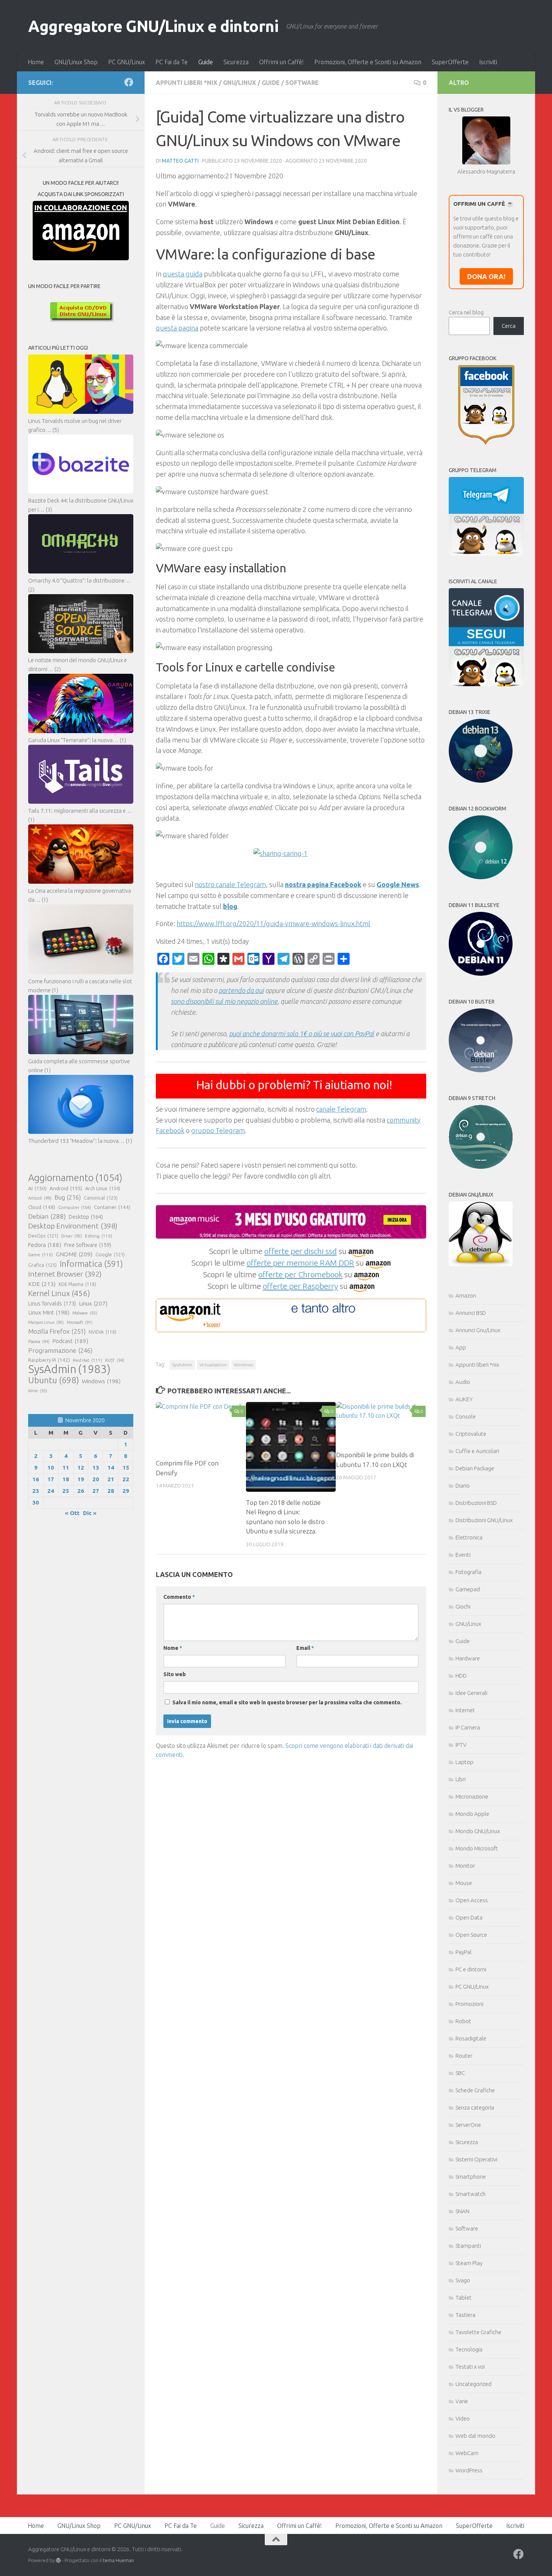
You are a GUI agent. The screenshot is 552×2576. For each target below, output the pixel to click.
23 (36, 1491)
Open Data (469, 1917)
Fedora (45, 1245)
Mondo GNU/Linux (478, 1831)
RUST (115, 1360)
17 (51, 1479)
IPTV (461, 1745)
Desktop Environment (73, 1226)
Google (110, 1254)
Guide (206, 62)
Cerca (509, 326)
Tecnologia (469, 2349)
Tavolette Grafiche (478, 2332)
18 (66, 1479)
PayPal (464, 1952)
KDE (42, 1284)
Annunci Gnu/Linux (478, 1330)
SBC (460, 2073)
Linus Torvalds (52, 1303)
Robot (463, 2021)
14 (111, 1468)
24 (51, 1491)
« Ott (72, 1513)
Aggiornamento (75, 1178)
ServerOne (468, 2125)
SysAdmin (182, 1365)
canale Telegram (341, 1109)
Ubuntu (54, 1380)
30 (36, 1502)
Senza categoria (475, 2107)
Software (302, 83)
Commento (179, 1597)
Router (464, 2056)
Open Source (471, 1935)
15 (126, 1468)
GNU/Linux (240, 83)
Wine (38, 1391)
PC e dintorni (471, 1969)
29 (126, 1491)
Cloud (42, 1207)
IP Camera (468, 1727)
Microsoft (80, 1322)
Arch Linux (103, 1188)
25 (66, 1491)
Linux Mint (49, 1312)
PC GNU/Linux (127, 62)
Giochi (463, 1606)
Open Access (472, 1900)
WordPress (469, 2470)
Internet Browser (65, 1274)
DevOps (43, 1236)
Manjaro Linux (46, 1322)
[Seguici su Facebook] (129, 82)
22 (126, 1479)
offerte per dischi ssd (301, 1251)
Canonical (101, 1198)
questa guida (183, 274)
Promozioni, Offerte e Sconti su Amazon (368, 62)
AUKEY (464, 1399)
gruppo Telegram (218, 1130)
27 (96, 1491)
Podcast (70, 1341)
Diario (463, 1486)
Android (66, 1188)
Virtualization (213, 1365)
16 (36, 1479)
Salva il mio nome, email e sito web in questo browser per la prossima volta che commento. (287, 1702)
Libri (461, 1779)
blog (230, 906)
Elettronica (469, 1537)
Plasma (39, 1342)
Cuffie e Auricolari (477, 1451)
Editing (99, 1236)
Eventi (463, 1555)
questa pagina (177, 328)
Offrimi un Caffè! (281, 62)
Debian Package (475, 1468)
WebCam (467, 2453)
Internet (465, 1710)
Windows (244, 1365)
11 (66, 1468)
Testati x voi (470, 2367)
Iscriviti (488, 62)
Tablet (464, 2298)
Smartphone (471, 2177)
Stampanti (468, 2246)
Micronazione (472, 1797)
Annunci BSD (471, 1313)
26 (81, 1491)
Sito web (175, 1674)
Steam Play (469, 2263)
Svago (463, 2280)
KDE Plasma (77, 1284)
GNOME (74, 1254)
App (461, 1347)
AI (37, 1188)
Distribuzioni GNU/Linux (484, 1520)
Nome (173, 1648)
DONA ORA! (486, 276)
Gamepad (468, 1589)
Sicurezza (236, 62)
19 (81, 1479)
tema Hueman (118, 2560)
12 (81, 1468)
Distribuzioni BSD (476, 1503)
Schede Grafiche (475, 2090)
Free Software (88, 1245)
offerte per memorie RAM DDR (300, 1263)
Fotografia (468, 1572)
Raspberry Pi (49, 1360)
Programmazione (60, 1350)
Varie (462, 2401)
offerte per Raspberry (300, 1286)
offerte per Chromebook (300, 1274)
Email (305, 1648)
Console (466, 1416)
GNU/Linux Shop (76, 62)
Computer (75, 1207)
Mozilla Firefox (57, 1331)
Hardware (468, 1658)
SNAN (462, 2211)
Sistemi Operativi (476, 2159)
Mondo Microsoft (477, 1848)
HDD (461, 1676)
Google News (398, 884)
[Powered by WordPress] (58, 2560)
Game (41, 1255)
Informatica (91, 1264)
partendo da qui (241, 990)
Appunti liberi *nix (187, 83)
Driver (72, 1236)
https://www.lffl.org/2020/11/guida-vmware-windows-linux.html (273, 924)
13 (96, 1468)
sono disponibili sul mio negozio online (224, 1001)
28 (111, 1491)
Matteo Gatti (180, 161)
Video (463, 2418)
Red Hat (87, 1360)
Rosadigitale (471, 2038)
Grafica (42, 1265)
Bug (68, 1197)
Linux (93, 1303)
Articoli (40, 1198)
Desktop (86, 1217)
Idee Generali (471, 1693)
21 (111, 1479)
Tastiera (465, 2315)
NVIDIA (103, 1332)
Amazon (466, 1296)
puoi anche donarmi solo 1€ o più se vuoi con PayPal (302, 1034)
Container (112, 1207)
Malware (85, 1313)
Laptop (465, 1762)
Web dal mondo (475, 2436)
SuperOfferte (450, 62)
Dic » (90, 1513)
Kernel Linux (59, 1293)
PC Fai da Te (172, 62)
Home (36, 62)
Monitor (465, 1866)
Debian (47, 1216)
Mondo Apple (472, 1814)
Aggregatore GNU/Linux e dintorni (153, 26)
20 (96, 1479)
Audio (463, 1382)
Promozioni (469, 2004)
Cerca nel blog (466, 312)
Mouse (464, 1883)
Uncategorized (474, 2384)
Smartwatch (471, 2194)
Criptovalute (471, 1434)
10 (51, 1468)
